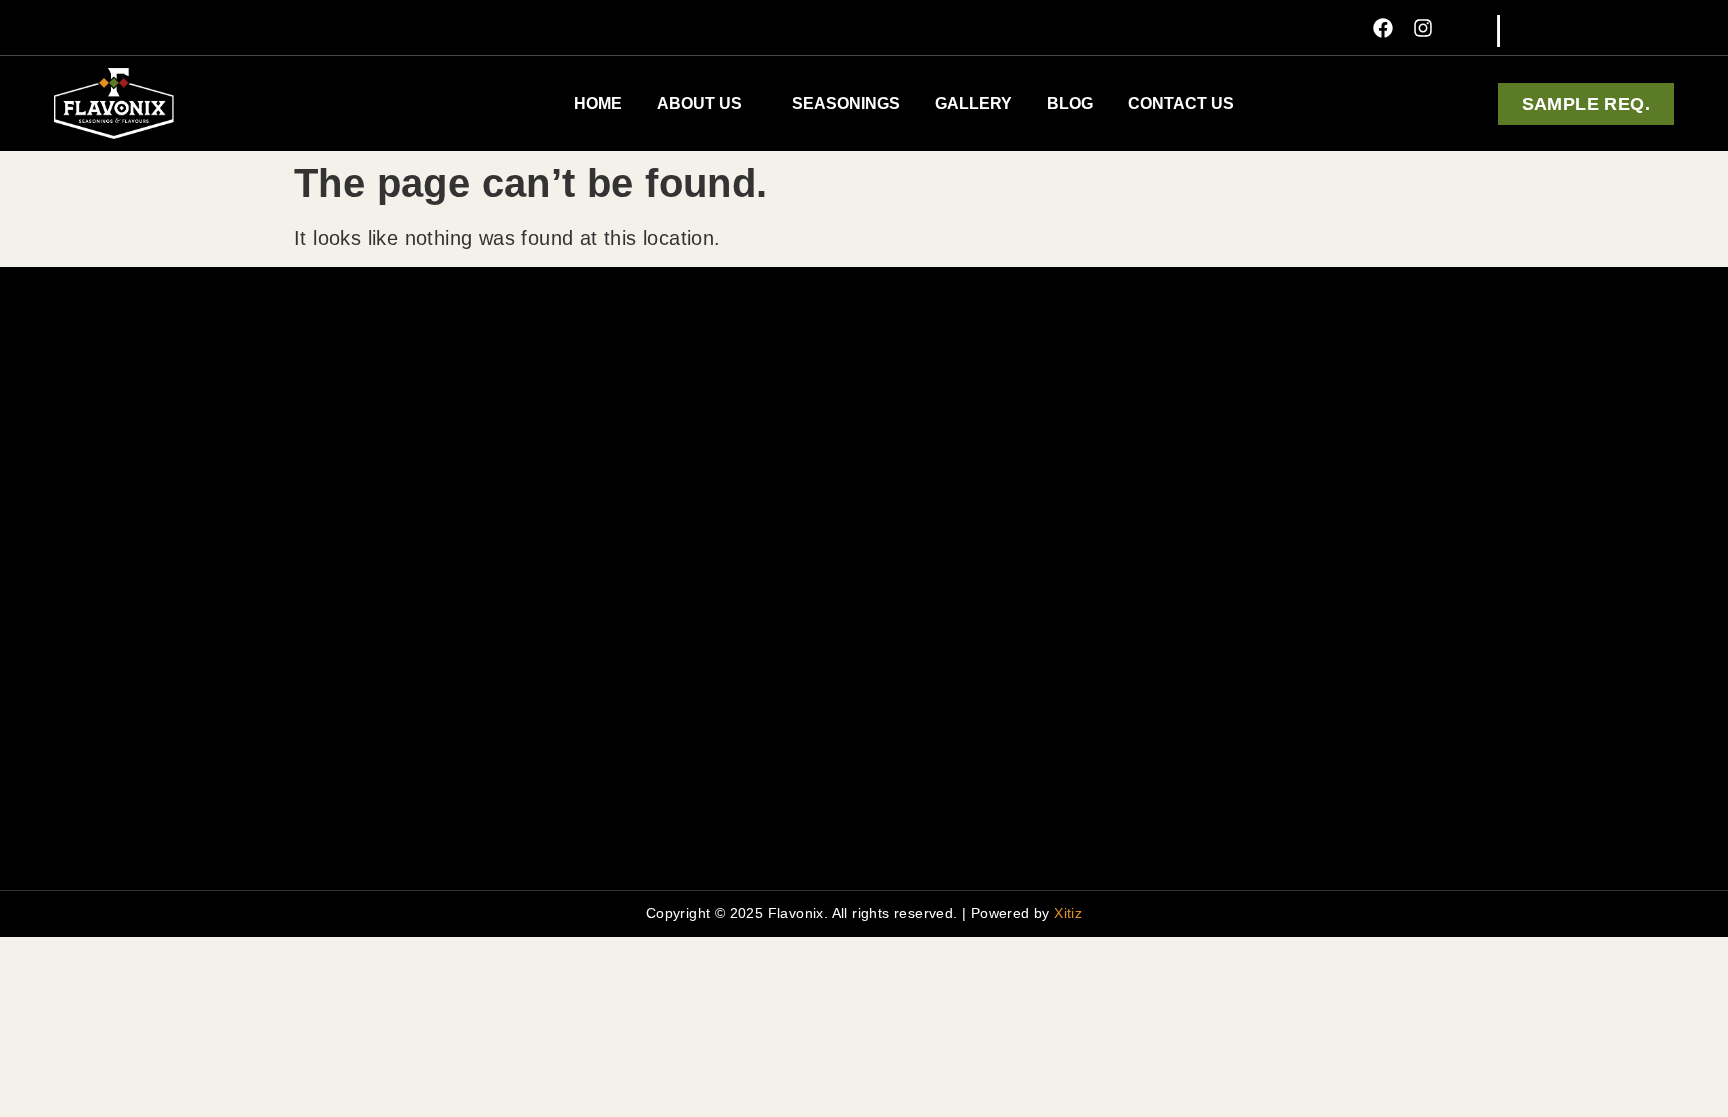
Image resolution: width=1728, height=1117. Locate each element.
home (598, 103)
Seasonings (846, 103)
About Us (699, 103)
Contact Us (1181, 103)
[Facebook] (1383, 28)
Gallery (973, 103)
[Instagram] (1423, 28)
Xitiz (1068, 913)
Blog (1070, 103)
